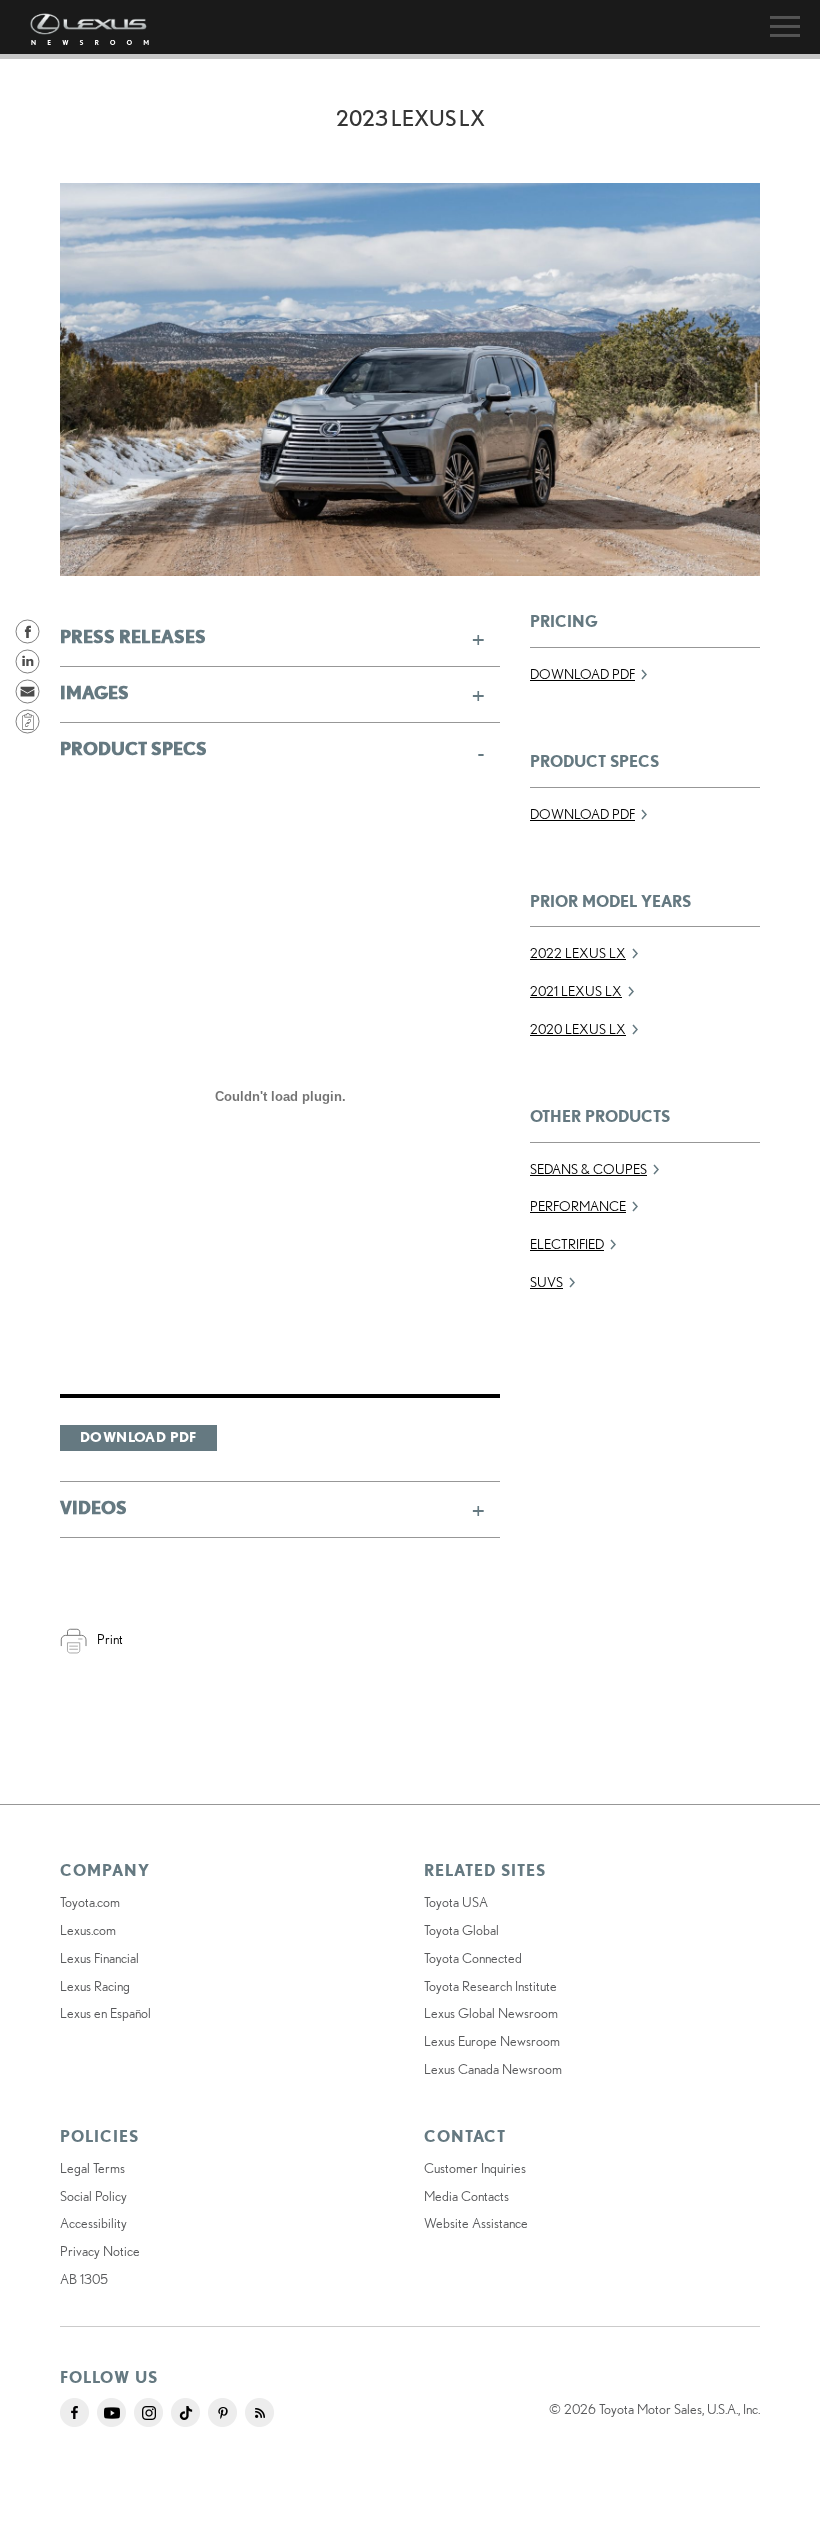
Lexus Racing (95, 1986)
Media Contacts (466, 2196)
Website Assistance (476, 2223)
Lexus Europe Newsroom (492, 2041)
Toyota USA (456, 1902)
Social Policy (93, 2196)
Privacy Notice (100, 2251)
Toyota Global (461, 1930)
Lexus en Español (105, 2013)
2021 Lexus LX (576, 991)
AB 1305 (84, 2279)
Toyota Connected (473, 1958)
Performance (578, 1206)
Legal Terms (92, 2168)
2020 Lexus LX (578, 1029)
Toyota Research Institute (490, 1986)
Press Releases (133, 636)
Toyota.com (90, 1902)
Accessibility (93, 2223)
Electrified (567, 1244)
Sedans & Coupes (588, 1169)
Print (110, 1639)
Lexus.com (88, 1930)
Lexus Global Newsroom (491, 2013)
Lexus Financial (99, 1958)
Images (94, 692)
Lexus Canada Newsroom (493, 2069)
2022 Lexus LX (578, 953)
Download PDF (138, 1437)
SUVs (546, 1282)
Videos (93, 1507)
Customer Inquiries (475, 2168)
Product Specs (133, 748)
